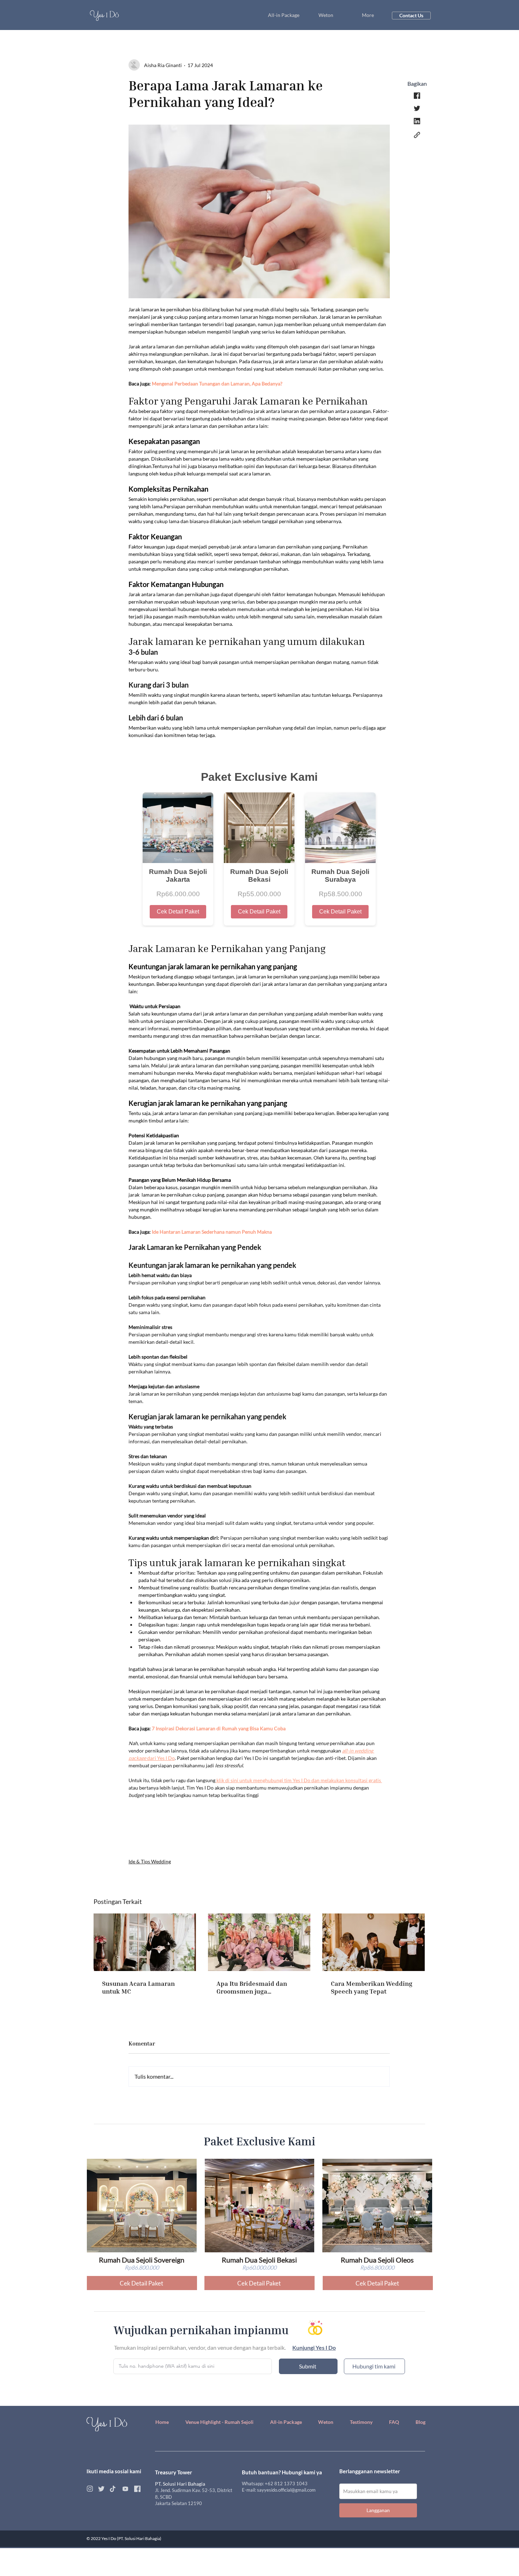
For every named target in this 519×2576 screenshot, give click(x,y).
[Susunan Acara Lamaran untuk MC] (145, 1942)
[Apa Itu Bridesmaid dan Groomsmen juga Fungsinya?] (259, 1942)
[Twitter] (101, 2489)
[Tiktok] (112, 2489)
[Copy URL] (417, 135)
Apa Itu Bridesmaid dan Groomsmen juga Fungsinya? (252, 1987)
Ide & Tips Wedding (150, 1861)
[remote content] (259, 844)
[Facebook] (137, 2489)
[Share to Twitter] (417, 108)
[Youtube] (125, 2489)
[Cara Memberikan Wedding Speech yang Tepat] (374, 1942)
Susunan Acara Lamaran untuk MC (138, 1987)
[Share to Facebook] (417, 96)
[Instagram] (90, 2489)
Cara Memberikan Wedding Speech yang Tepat (372, 1987)
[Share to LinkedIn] (417, 121)
